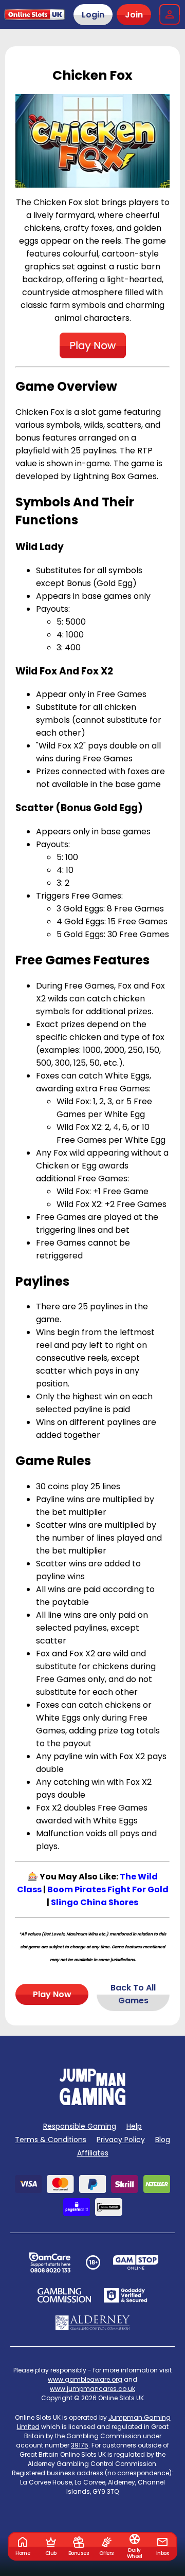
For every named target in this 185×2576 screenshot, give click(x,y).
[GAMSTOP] (136, 2262)
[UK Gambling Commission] (64, 2295)
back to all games (133, 1994)
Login (93, 15)
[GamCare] (50, 2262)
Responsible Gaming (80, 2126)
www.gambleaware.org (85, 2379)
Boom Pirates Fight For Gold (108, 1889)
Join (134, 15)
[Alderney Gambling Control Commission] (93, 2323)
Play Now (52, 1994)
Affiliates (93, 2153)
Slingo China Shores (95, 1902)
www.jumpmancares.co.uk (92, 2389)
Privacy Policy (121, 2140)
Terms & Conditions (51, 2140)
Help (134, 2126)
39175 (80, 2445)
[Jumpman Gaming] (92, 2102)
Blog (163, 2140)
